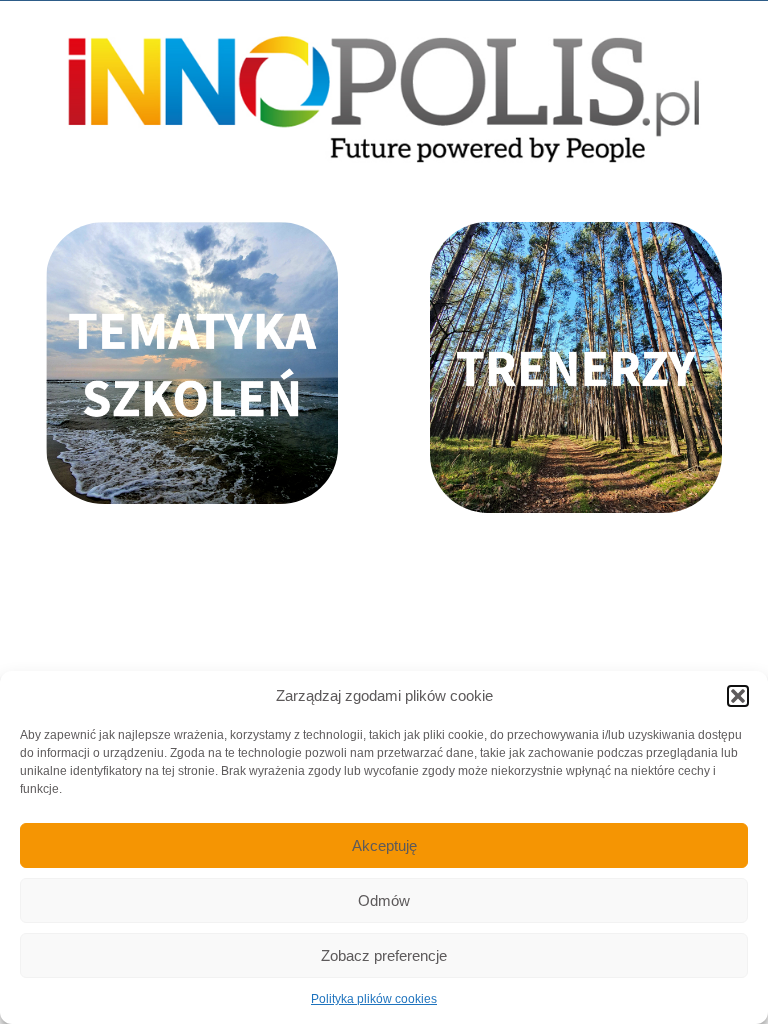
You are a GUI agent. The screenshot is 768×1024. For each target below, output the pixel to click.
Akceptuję (384, 845)
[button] (738, 696)
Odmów (384, 900)
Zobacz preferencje (384, 955)
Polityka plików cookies (374, 999)
